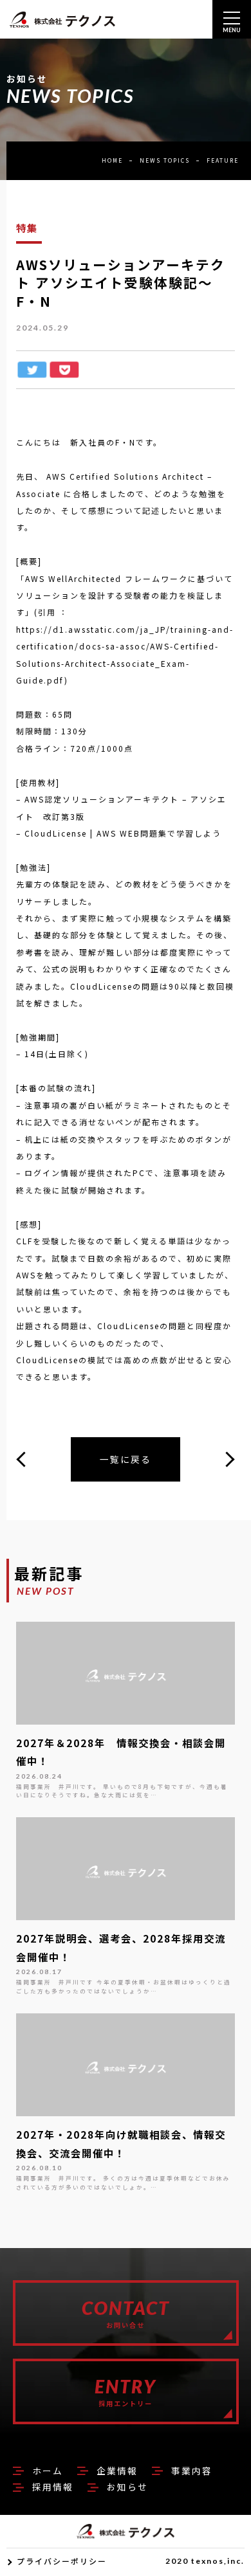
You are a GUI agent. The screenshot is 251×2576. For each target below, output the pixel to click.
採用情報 (53, 2487)
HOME (112, 160)
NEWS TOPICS (165, 160)
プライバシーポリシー (62, 2561)
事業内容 (192, 2471)
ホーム (48, 2471)
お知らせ (127, 2487)
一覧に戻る (126, 1459)
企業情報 (117, 2471)
